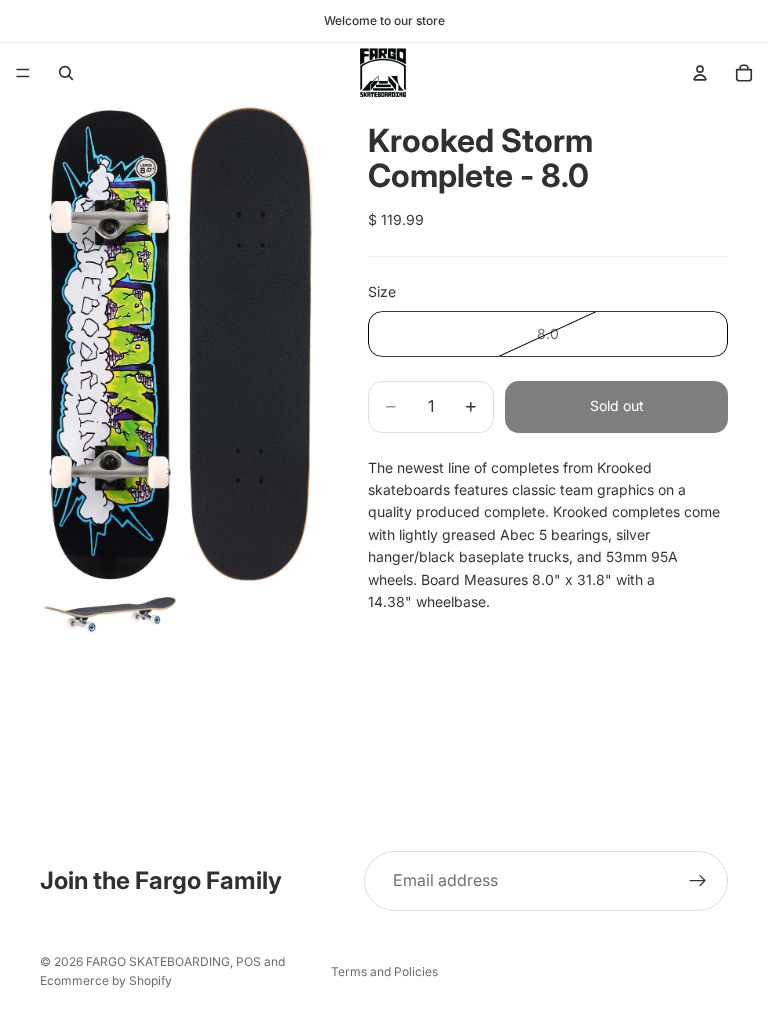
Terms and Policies (384, 971)
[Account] (700, 73)
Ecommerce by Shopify (106, 980)
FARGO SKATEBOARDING (158, 961)
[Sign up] (698, 881)
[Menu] (23, 73)
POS (248, 961)
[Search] (66, 73)
